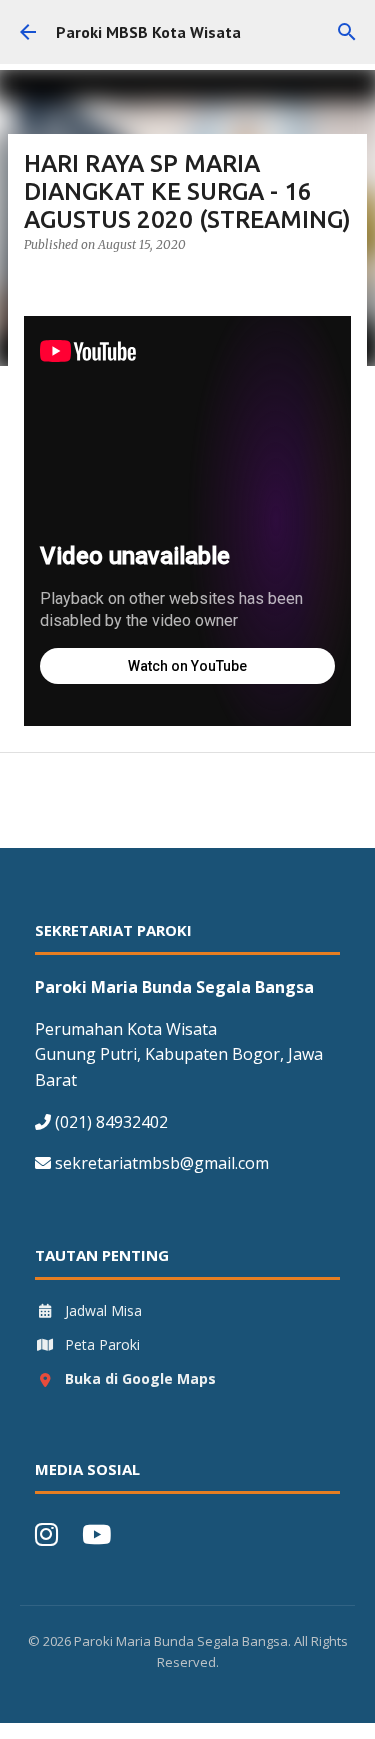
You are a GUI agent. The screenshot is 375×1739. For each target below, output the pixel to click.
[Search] (347, 32)
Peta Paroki (102, 1344)
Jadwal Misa (103, 1310)
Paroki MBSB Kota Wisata (148, 32)
